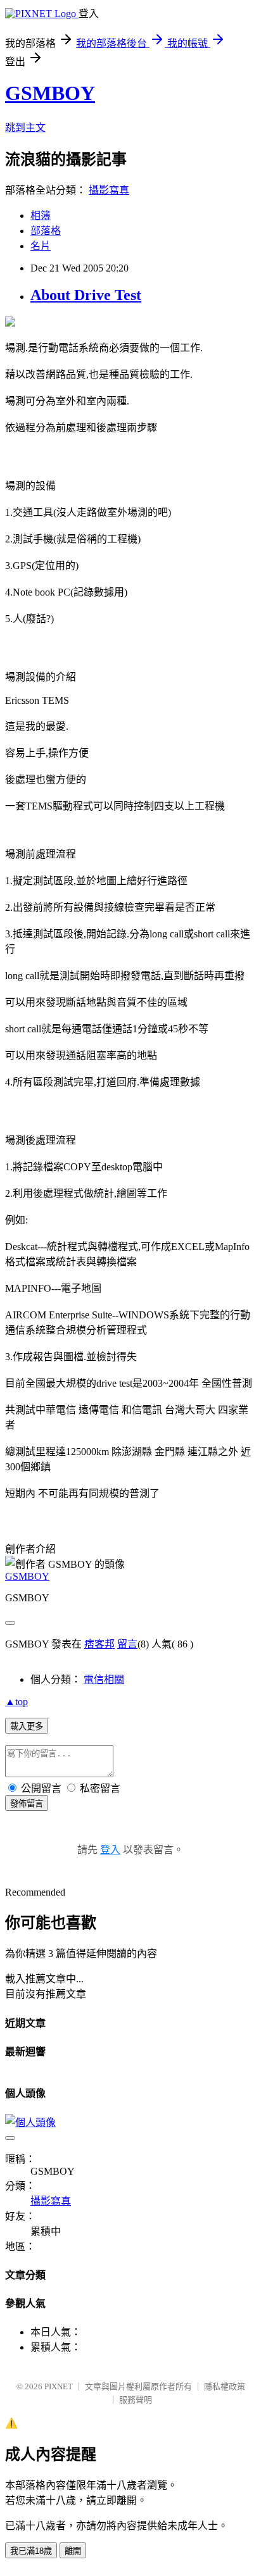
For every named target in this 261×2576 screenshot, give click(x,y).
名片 (41, 246)
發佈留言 (27, 1804)
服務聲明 (136, 2400)
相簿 (41, 216)
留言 (127, 1644)
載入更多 (27, 1726)
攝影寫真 (109, 190)
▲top (16, 1702)
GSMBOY (50, 93)
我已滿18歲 (31, 2551)
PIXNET (59, 2386)
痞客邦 (99, 1644)
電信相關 (104, 1679)
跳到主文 (25, 128)
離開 (73, 2551)
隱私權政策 (225, 2386)
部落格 (46, 231)
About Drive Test (86, 295)
